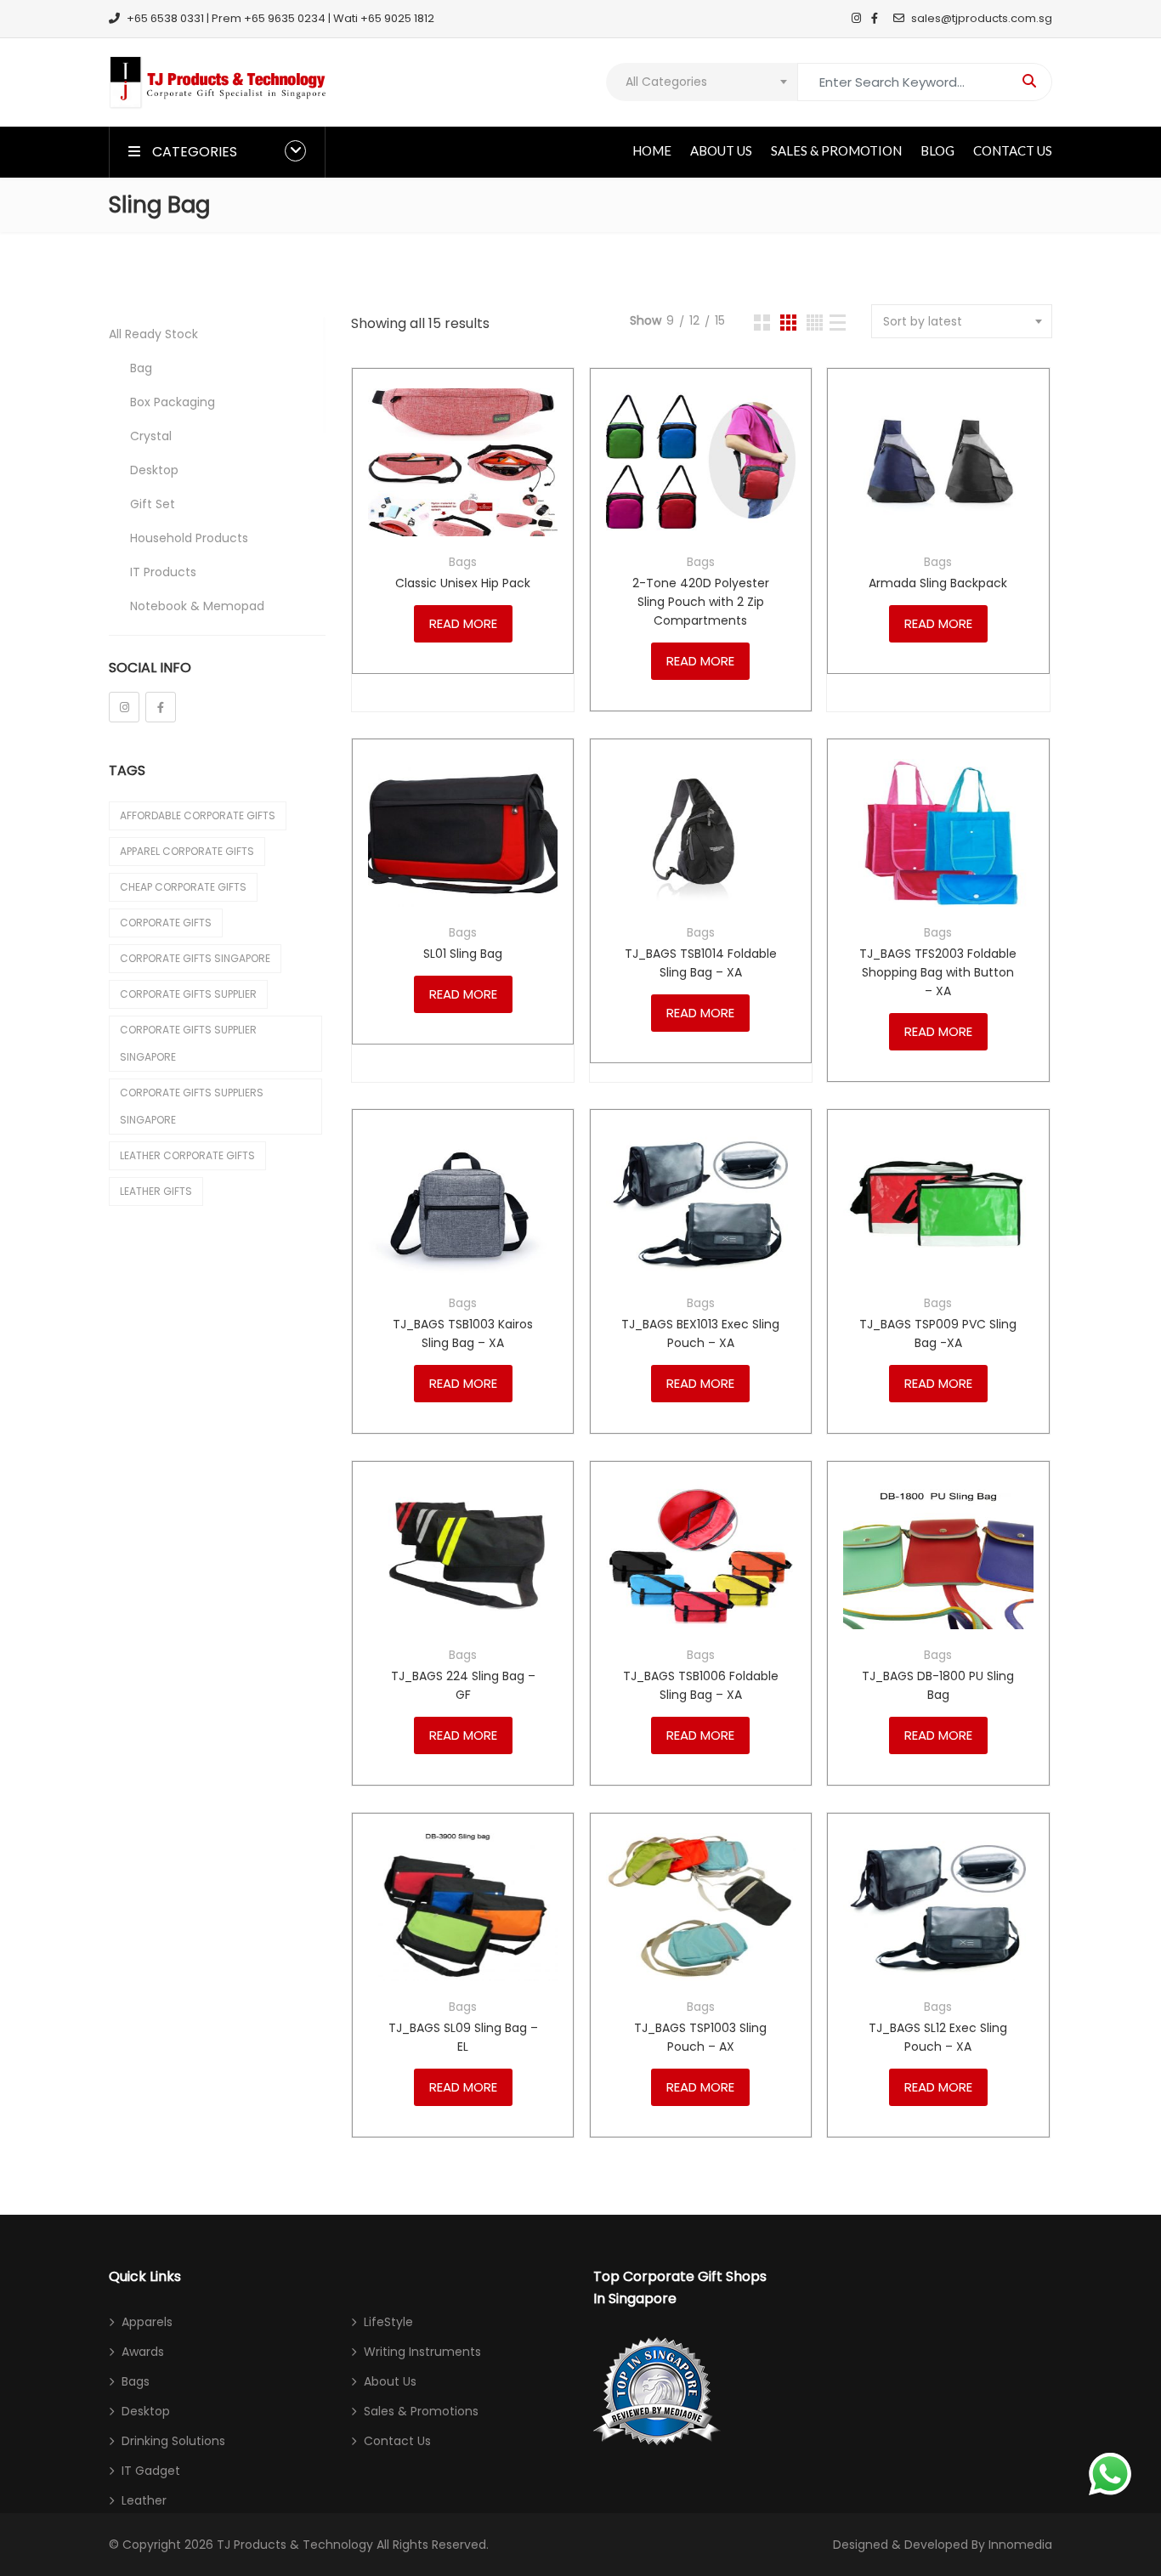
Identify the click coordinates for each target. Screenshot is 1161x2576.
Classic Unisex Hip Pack (463, 583)
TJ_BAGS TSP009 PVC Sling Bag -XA (938, 1333)
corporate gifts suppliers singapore (192, 1106)
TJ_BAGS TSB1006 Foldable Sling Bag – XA (701, 1685)
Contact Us (1013, 150)
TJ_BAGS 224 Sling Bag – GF (463, 1685)
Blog (937, 150)
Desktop (154, 470)
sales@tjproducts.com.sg (982, 18)
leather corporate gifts (187, 1155)
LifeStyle (388, 2322)
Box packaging (173, 402)
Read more (463, 623)
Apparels (147, 2322)
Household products (189, 538)
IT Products (163, 572)
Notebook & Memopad (197, 606)
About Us (721, 150)
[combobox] (702, 82)
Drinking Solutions (173, 2441)
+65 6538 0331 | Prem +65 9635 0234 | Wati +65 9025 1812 (280, 18)
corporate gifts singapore (195, 958)
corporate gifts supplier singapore (188, 1043)
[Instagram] (124, 707)
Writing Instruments (422, 2352)
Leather (144, 2500)
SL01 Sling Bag (463, 954)
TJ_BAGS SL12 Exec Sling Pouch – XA (938, 2037)
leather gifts (156, 1191)
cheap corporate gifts (183, 887)
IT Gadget (151, 2471)
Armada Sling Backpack (938, 583)
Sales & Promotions (421, 2411)
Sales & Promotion (836, 150)
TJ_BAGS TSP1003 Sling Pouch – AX (700, 2037)
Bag (141, 368)
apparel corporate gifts (187, 851)
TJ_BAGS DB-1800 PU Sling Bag (938, 1685)
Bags (463, 562)
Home (652, 150)
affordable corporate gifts (198, 815)
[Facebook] (161, 707)
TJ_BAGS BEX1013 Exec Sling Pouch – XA (700, 1333)
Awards (143, 2352)
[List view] (838, 323)
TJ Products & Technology (295, 2545)
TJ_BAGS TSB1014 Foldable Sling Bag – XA (701, 963)
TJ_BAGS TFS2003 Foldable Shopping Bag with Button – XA (938, 972)
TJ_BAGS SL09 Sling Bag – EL (463, 2037)
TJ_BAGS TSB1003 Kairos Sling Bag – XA (463, 1333)
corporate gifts (166, 923)
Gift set (153, 504)
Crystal (151, 436)
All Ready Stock (153, 334)
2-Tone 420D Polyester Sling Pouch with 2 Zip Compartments (701, 602)
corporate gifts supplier (188, 994)
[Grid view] (762, 323)
